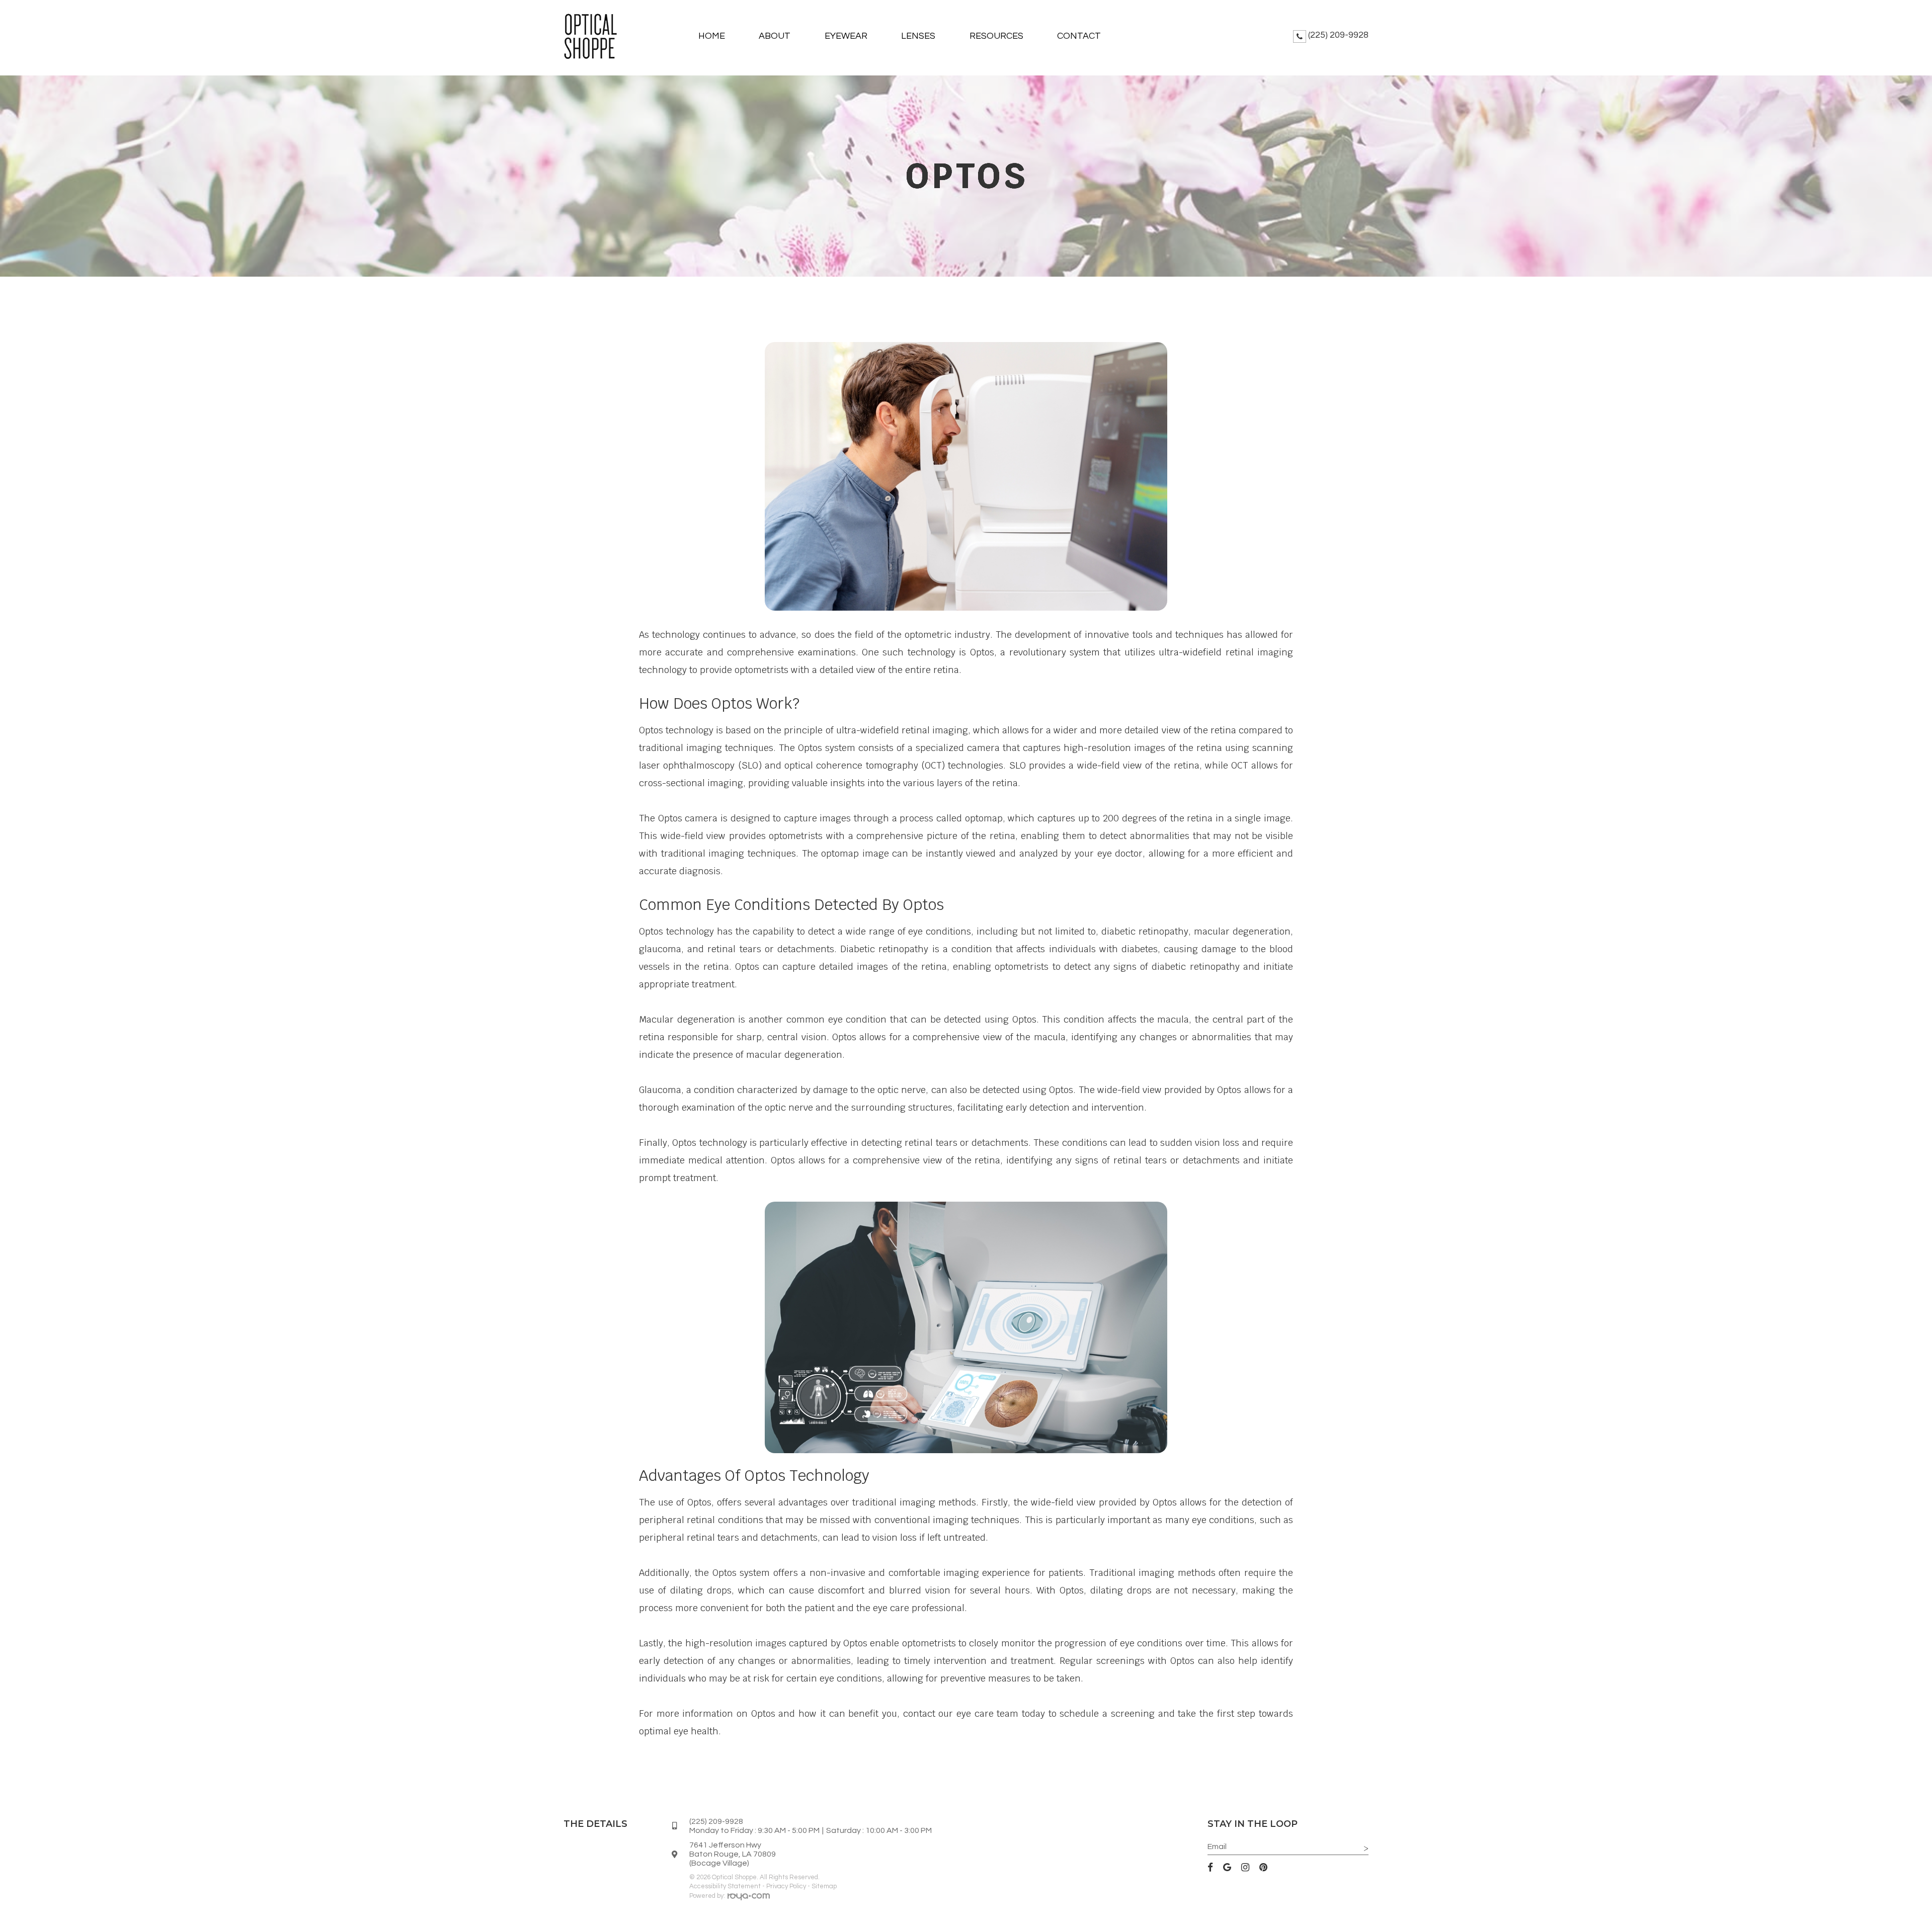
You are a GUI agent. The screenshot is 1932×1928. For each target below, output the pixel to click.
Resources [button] (996, 36)
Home (712, 36)
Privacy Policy (786, 1886)
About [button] (775, 36)
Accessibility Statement (725, 1886)
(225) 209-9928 (1338, 35)
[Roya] (749, 1898)
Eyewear (846, 36)
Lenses (918, 36)
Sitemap (824, 1886)
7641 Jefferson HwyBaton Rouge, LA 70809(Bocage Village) (733, 1854)
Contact (1079, 36)
